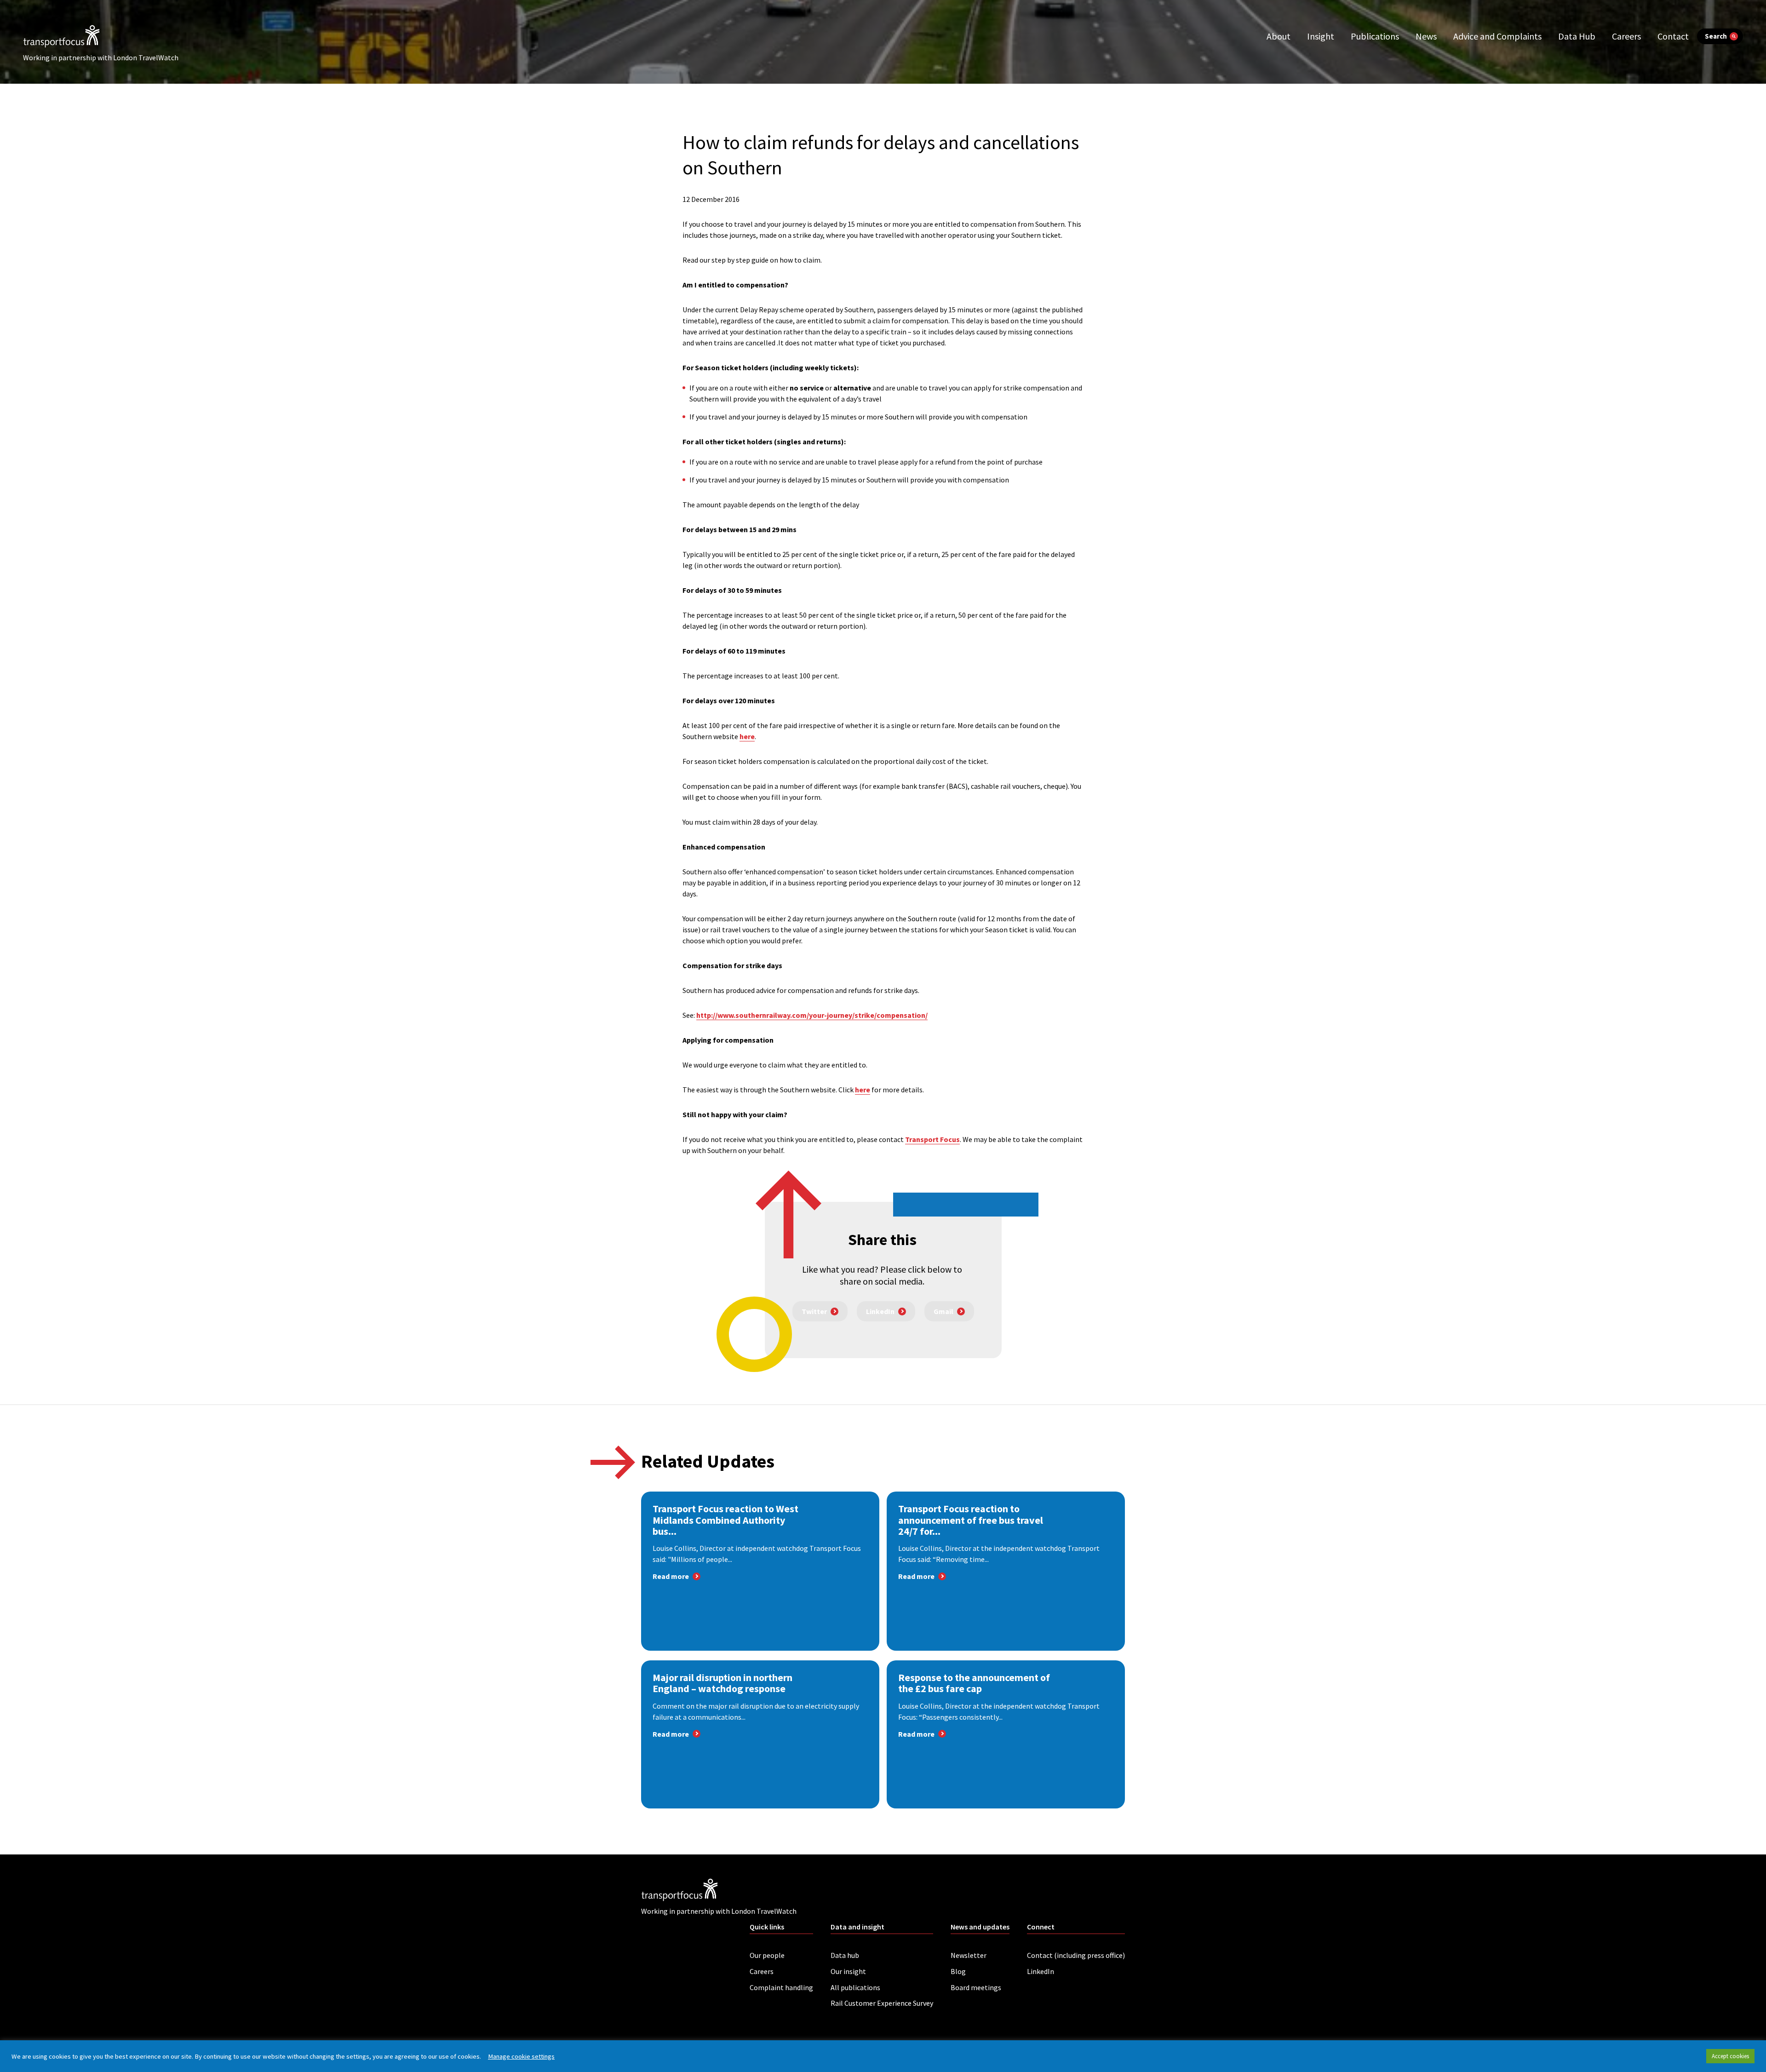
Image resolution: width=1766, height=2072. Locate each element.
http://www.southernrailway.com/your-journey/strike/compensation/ (812, 1015)
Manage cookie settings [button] (521, 2056)
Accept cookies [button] (1730, 2056)
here (747, 736)
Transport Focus (932, 1139)
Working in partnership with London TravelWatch (101, 57)
